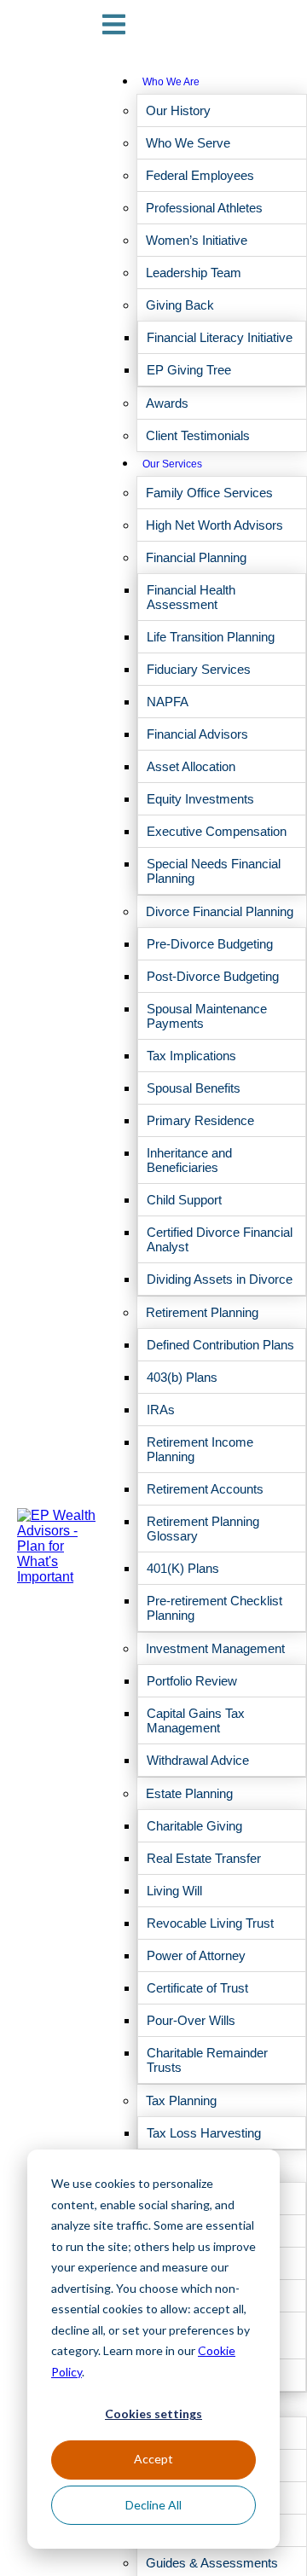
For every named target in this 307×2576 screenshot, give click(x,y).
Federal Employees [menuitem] (200, 175)
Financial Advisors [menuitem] (197, 734)
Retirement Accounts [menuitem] (205, 1489)
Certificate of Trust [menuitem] (197, 1988)
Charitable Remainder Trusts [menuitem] (207, 2060)
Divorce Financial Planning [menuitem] (220, 911)
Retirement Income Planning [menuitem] (200, 1449)
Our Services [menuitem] (172, 464)
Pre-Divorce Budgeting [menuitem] (210, 944)
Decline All (153, 2505)
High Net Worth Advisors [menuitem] (214, 525)
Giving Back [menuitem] (180, 305)
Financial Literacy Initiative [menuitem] (220, 337)
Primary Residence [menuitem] (200, 1120)
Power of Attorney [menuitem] (196, 1955)
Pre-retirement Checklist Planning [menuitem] (214, 1608)
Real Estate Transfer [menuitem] (204, 1858)
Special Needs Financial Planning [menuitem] (214, 871)
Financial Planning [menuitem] (196, 557)
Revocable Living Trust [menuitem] (210, 1923)
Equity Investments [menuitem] (200, 799)
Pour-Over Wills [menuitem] (191, 2020)
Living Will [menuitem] (174, 1891)
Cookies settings (153, 2414)
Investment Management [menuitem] (215, 1648)
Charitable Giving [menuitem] (194, 1826)
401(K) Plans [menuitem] (183, 1568)
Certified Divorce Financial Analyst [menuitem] (220, 1239)
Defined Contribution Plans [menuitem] (220, 1345)
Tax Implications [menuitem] (191, 1056)
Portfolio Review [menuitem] (192, 1681)
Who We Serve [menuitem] (188, 143)
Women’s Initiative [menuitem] (197, 240)
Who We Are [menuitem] (171, 82)
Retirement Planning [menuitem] (202, 1312)
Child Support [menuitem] (184, 1200)
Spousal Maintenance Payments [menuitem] (207, 1016)
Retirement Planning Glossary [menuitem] (203, 1529)
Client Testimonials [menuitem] (198, 435)
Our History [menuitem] (178, 110)
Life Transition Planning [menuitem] (211, 637)
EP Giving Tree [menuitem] (189, 370)
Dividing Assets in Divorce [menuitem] (220, 1279)
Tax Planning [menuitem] (181, 2100)
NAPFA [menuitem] (168, 702)
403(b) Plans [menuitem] (182, 1377)
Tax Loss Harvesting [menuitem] (204, 2133)
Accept (153, 2459)
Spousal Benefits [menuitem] (194, 1088)
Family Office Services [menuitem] (209, 493)
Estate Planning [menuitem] (189, 1793)
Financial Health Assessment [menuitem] (191, 597)
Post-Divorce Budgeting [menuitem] (213, 976)
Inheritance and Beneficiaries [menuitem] (189, 1160)
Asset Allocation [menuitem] (191, 766)
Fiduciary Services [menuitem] (199, 669)
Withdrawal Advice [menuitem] (198, 1760)
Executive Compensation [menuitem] (217, 831)
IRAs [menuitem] (161, 1410)
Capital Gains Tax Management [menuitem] (196, 1720)
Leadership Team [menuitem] (194, 273)
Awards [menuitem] (167, 403)
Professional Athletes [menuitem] (204, 208)
